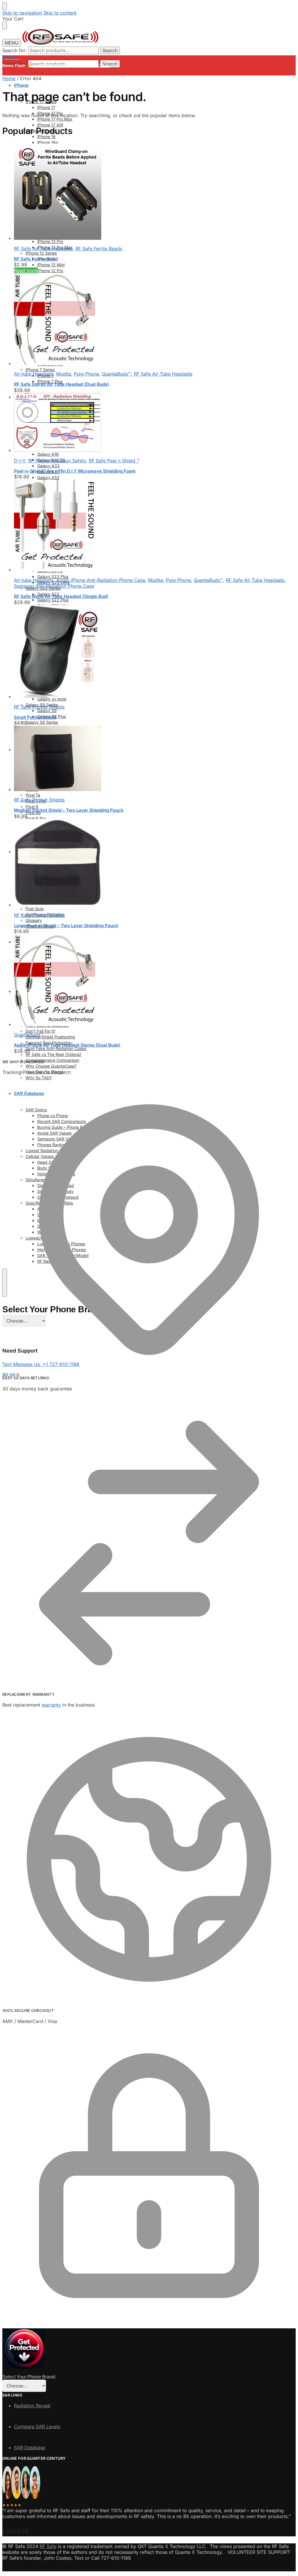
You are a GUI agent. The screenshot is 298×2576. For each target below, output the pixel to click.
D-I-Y (20, 461)
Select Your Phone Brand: (29, 2377)
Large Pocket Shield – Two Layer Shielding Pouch (66, 926)
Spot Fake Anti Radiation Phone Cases (71, 65)
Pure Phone (86, 374)
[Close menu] (5, 6)
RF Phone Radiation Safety (57, 461)
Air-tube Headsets (34, 374)
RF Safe (48, 2546)
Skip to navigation (22, 13)
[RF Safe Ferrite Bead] (155, 192)
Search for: (15, 50)
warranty (51, 1705)
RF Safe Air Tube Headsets (43, 249)
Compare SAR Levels (37, 2427)
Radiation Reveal (32, 2406)
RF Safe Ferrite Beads (99, 249)
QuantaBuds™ (116, 374)
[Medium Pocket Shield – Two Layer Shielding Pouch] (155, 759)
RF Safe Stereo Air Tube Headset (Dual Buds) (62, 384)
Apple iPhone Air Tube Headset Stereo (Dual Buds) (67, 1045)
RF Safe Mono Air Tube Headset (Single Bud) (61, 596)
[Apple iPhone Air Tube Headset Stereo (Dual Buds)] (155, 981)
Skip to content (60, 13)
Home (9, 78)
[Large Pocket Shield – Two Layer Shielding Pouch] (155, 863)
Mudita (64, 374)
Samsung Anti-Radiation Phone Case (54, 586)
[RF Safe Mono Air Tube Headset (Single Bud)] (155, 526)
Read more (26, 270)
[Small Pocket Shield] (155, 652)
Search (110, 50)
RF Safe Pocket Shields (39, 707)
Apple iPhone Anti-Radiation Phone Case (101, 580)
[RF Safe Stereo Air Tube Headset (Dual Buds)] (155, 320)
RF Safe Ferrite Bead (36, 259)
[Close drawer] (5, 25)
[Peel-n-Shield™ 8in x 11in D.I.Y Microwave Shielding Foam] (155, 423)
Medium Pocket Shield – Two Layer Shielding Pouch (69, 810)
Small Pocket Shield (35, 717)
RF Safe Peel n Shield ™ (114, 461)
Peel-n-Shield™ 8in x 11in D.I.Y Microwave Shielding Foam (75, 471)
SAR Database (30, 2448)
